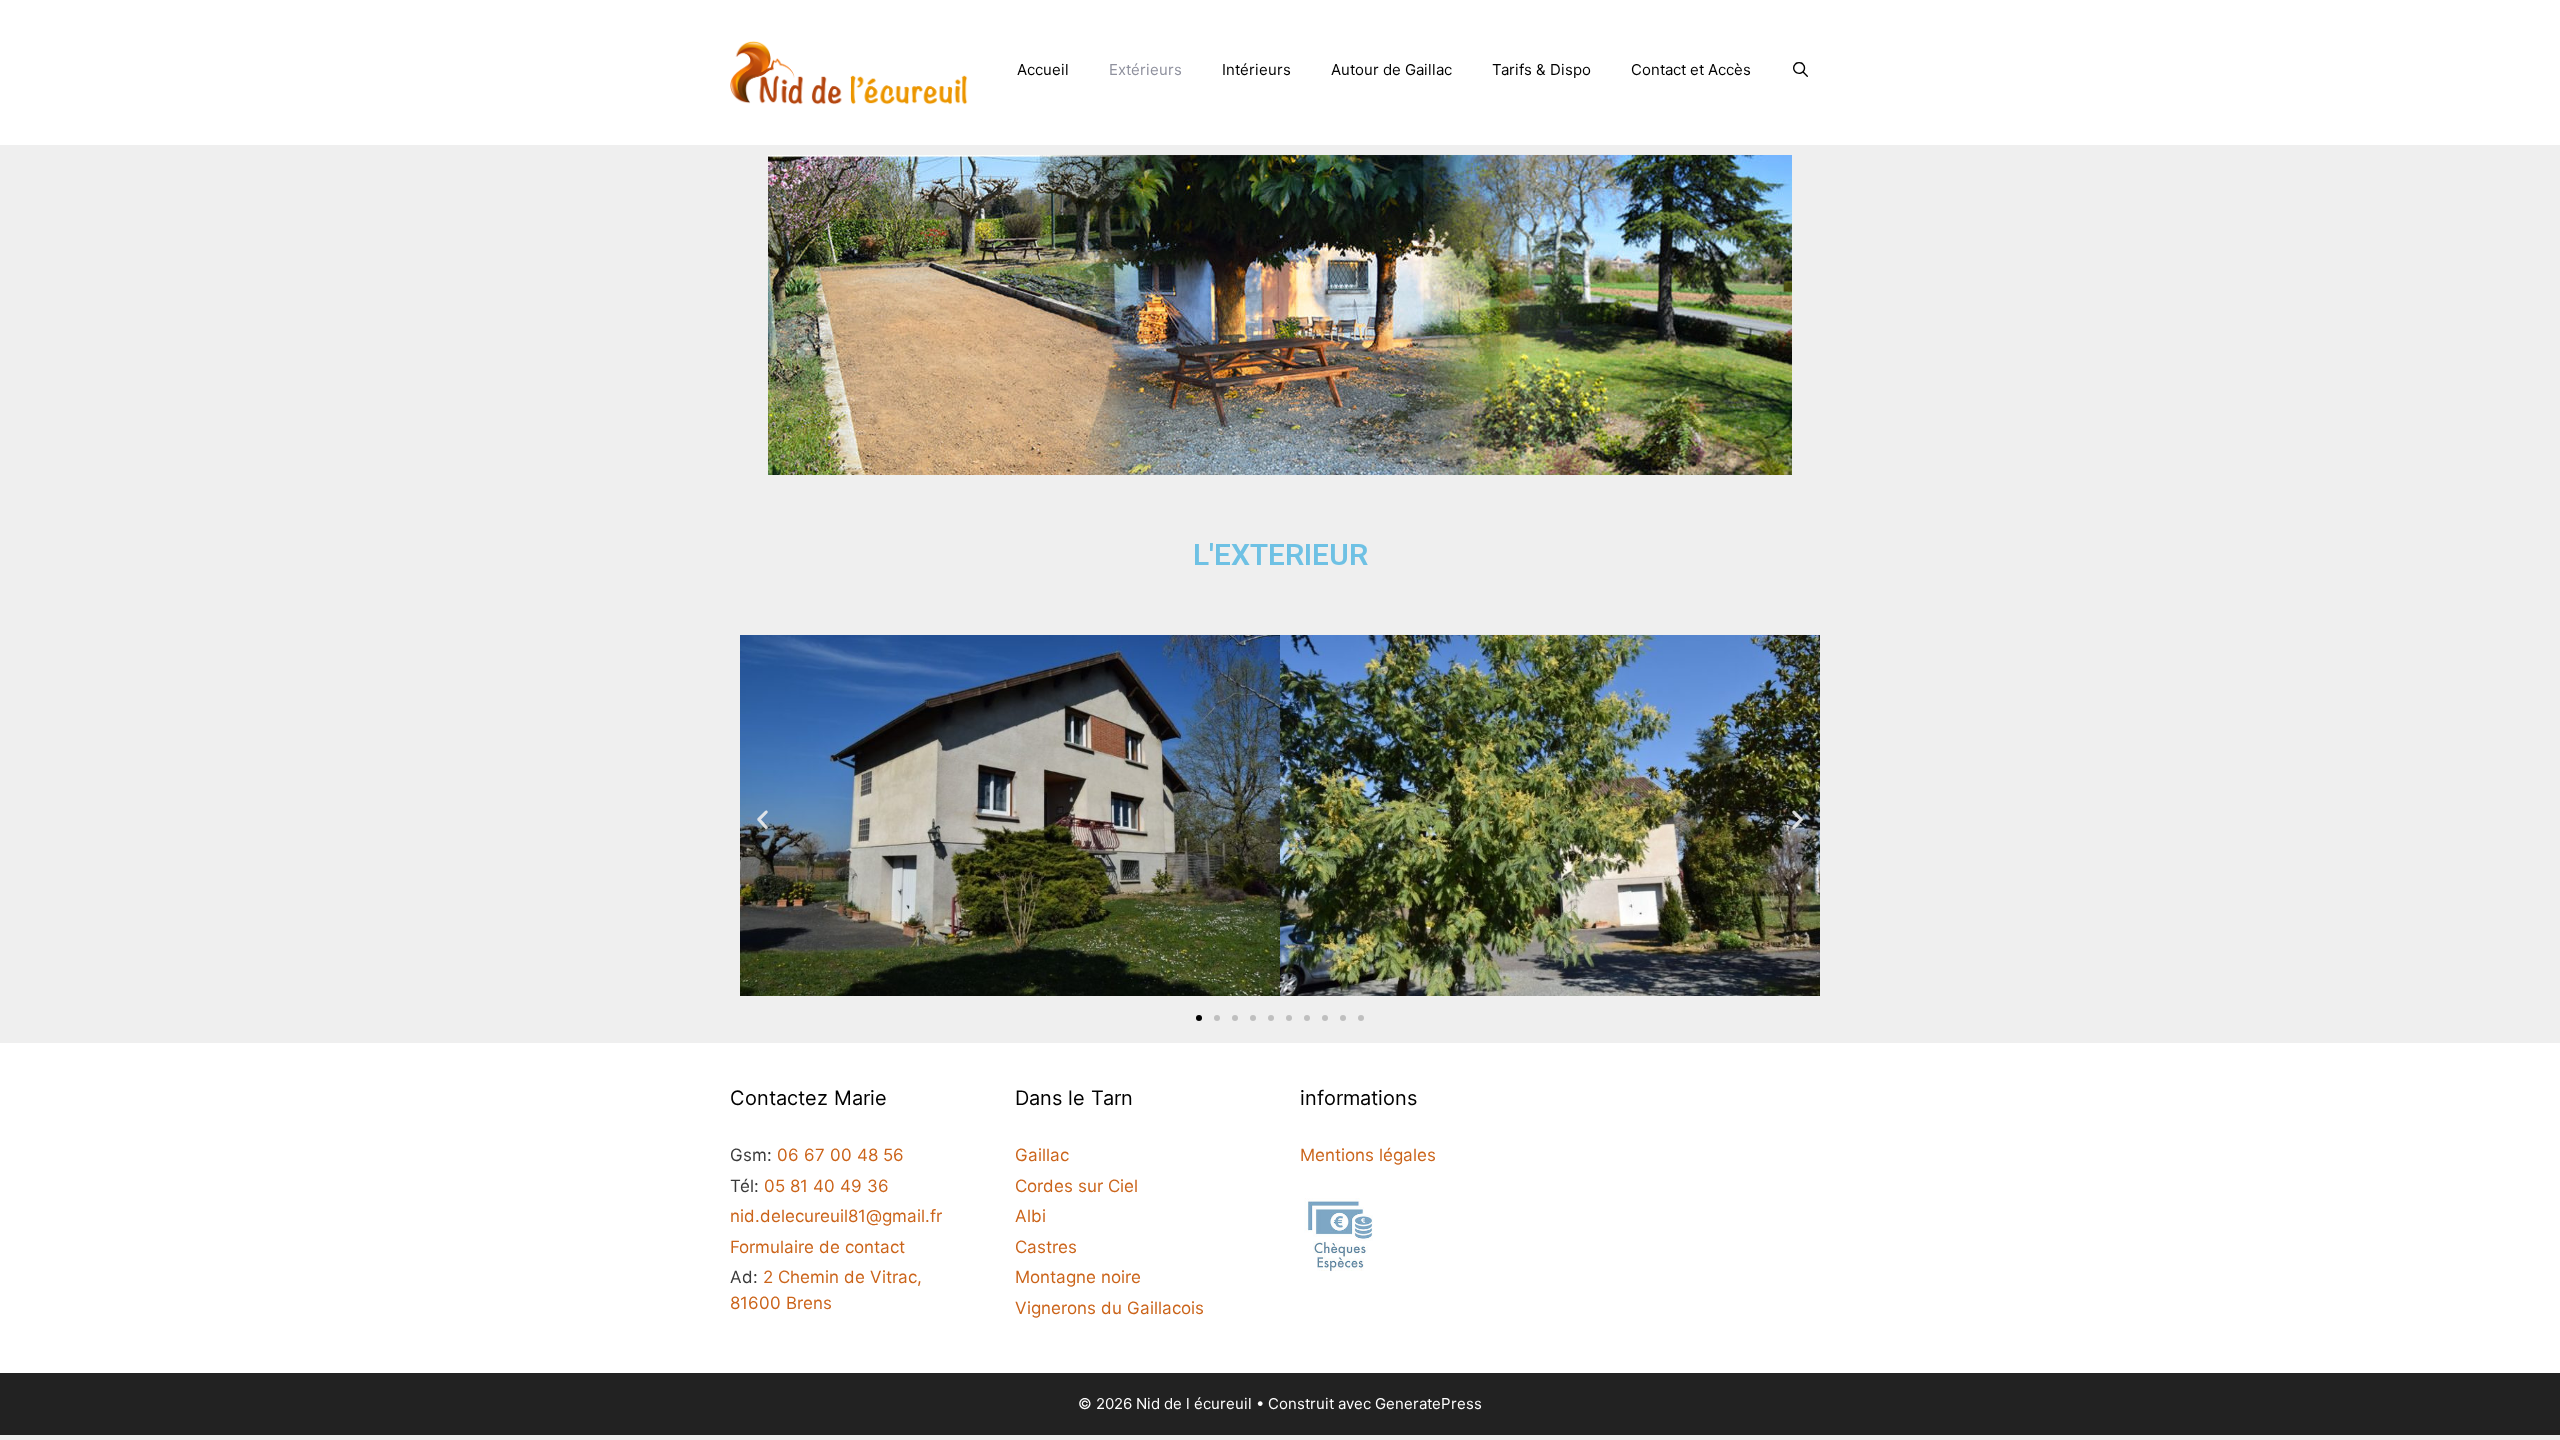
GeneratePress (1428, 1403)
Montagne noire (1078, 1277)
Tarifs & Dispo (1541, 69)
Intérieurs (1256, 69)
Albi (1030, 1216)
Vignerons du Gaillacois (1109, 1308)
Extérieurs (1145, 69)
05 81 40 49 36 (826, 1186)
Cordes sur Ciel (1076, 1186)
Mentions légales (1368, 1155)
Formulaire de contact (817, 1247)
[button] (762, 819)
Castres (1046, 1247)
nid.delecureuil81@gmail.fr (836, 1216)
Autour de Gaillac (1391, 69)
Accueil (1043, 69)
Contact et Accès (1691, 69)
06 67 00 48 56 (840, 1155)
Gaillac (1042, 1155)
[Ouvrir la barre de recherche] (1800, 70)
